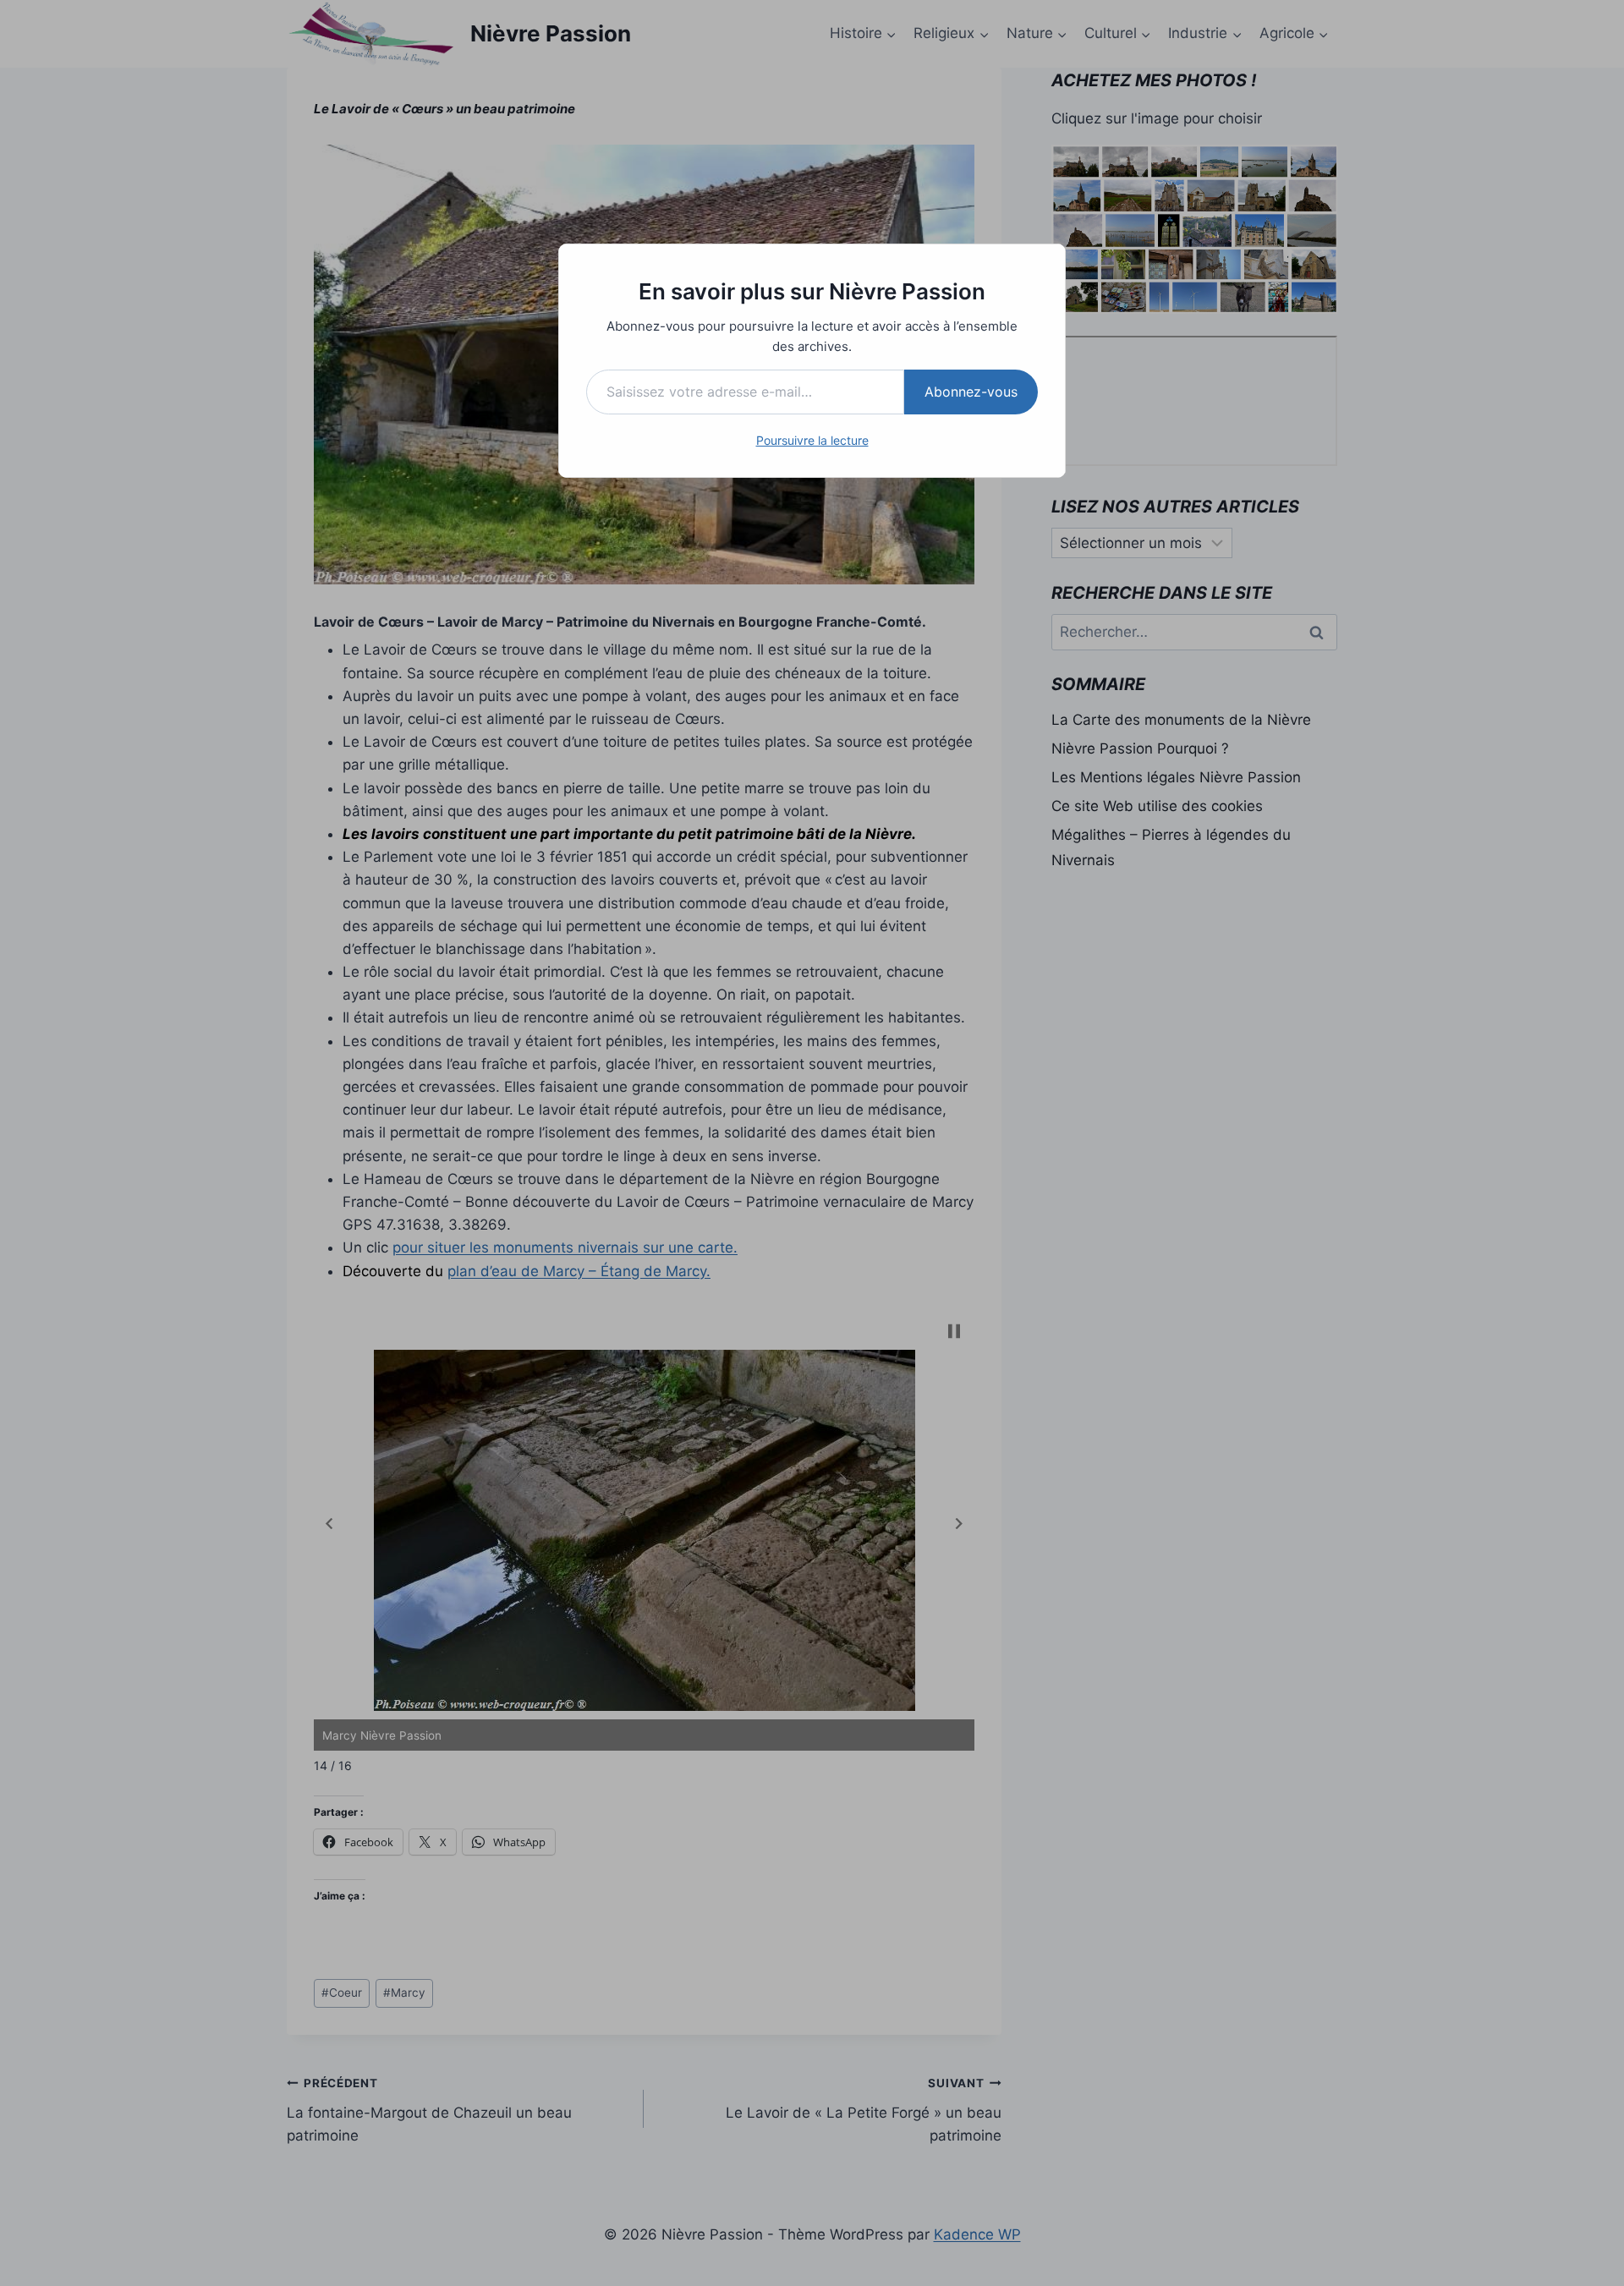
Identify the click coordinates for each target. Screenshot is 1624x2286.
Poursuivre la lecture (812, 440)
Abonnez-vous (971, 392)
